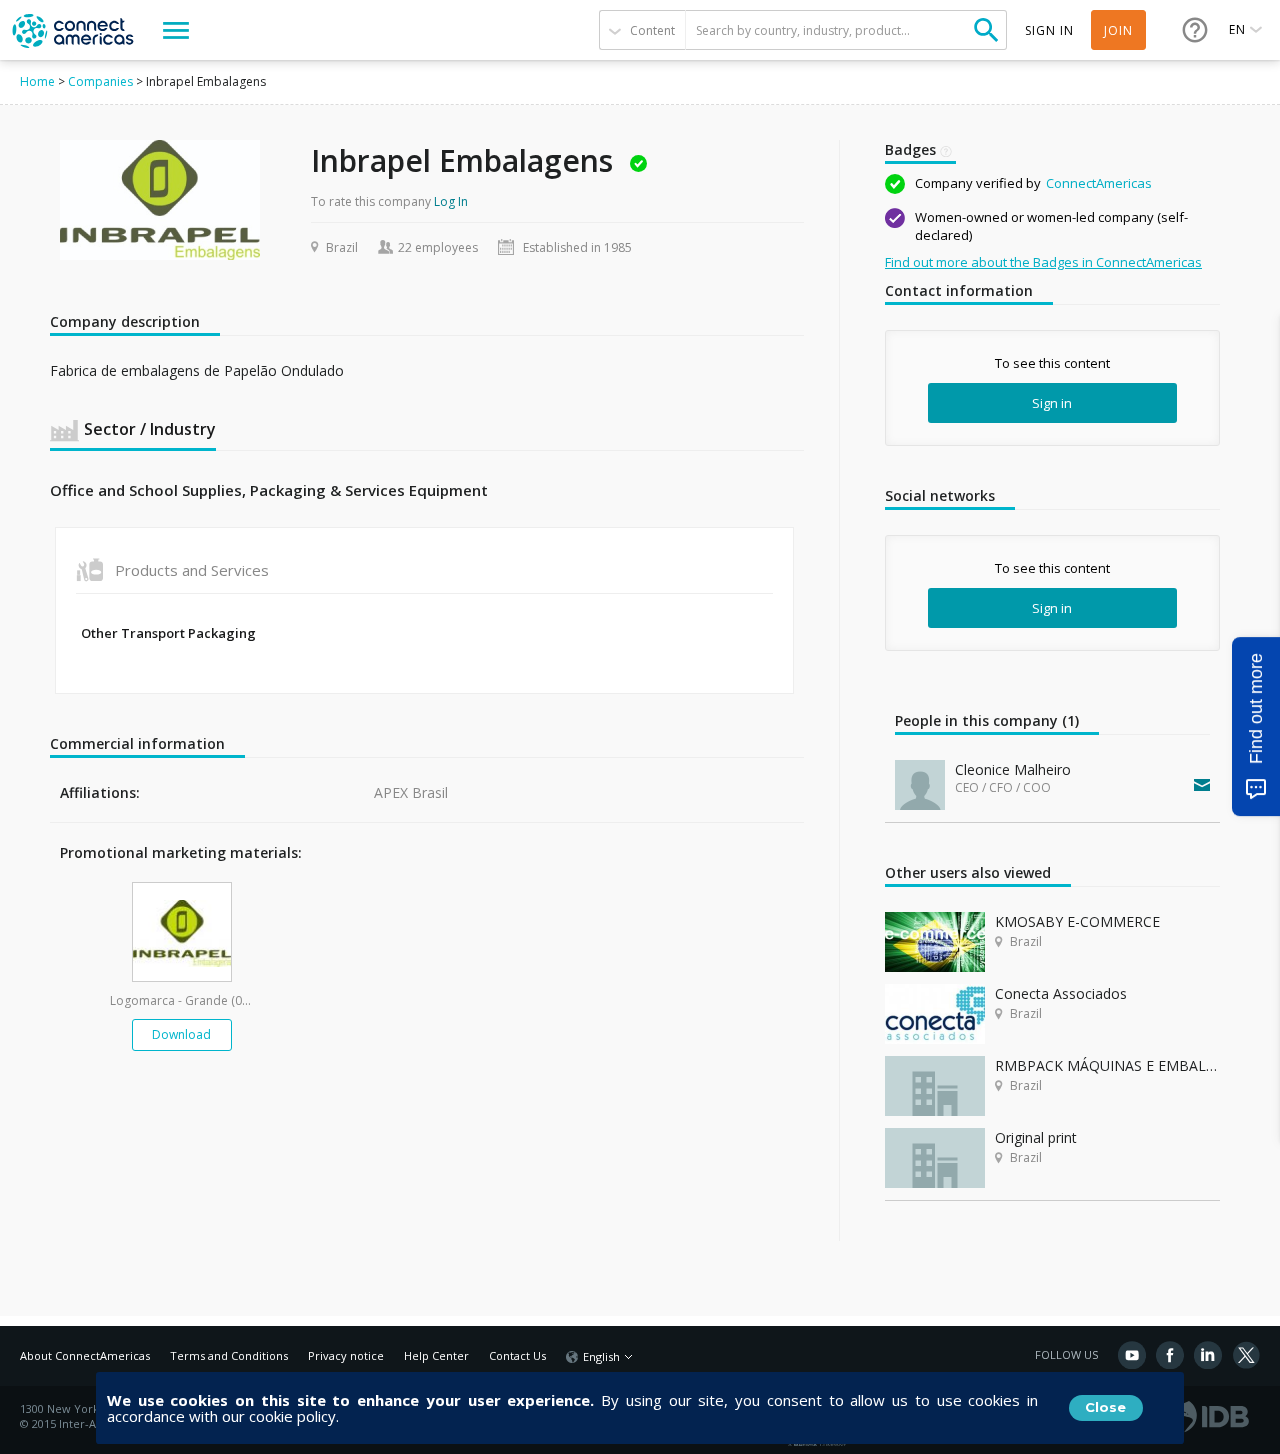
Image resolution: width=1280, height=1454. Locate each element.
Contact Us (517, 1355)
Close (1105, 1407)
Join (1118, 30)
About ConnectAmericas (85, 1355)
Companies (100, 81)
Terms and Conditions (229, 1355)
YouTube (1132, 1355)
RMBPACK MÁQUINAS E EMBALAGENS (1107, 1065)
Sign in (1052, 403)
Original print (1036, 1137)
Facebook (1170, 1355)
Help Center (436, 1355)
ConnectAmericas (1099, 183)
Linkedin (1208, 1355)
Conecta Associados (1061, 993)
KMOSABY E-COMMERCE (1077, 921)
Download (181, 1034)
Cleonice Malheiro (1013, 769)
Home (37, 81)
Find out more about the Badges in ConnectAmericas (1043, 262)
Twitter (1246, 1355)
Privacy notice (346, 1355)
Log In (451, 201)
